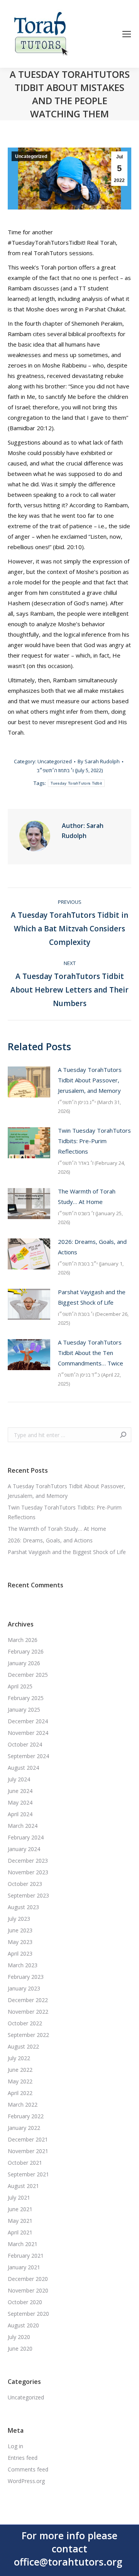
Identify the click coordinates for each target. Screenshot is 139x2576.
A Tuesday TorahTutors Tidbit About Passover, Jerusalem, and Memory (90, 1080)
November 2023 (28, 1872)
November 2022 (28, 2012)
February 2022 (26, 2116)
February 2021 (26, 2256)
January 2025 (24, 1710)
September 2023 (28, 1895)
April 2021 (20, 2232)
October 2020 (25, 2302)
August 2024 (23, 1768)
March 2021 (23, 2244)
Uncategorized (31, 156)
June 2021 (20, 2209)
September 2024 (28, 1756)
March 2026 (23, 1640)
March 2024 (23, 1826)
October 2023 (25, 1884)
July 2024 (19, 1779)
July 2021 (19, 2197)
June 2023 (20, 1930)
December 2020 (28, 2279)
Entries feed (23, 2458)
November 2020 (28, 2290)
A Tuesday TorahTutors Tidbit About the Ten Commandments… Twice (91, 1353)
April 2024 (20, 1814)
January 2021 (24, 2267)
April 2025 (20, 1686)
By (99, 761)
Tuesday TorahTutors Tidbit (76, 783)
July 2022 (19, 2058)
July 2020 (19, 2337)
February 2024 (26, 1837)
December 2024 (28, 1721)
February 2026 (26, 1651)
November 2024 (28, 1733)
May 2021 (20, 2221)
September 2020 (28, 2314)
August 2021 (23, 2186)
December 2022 (28, 2000)
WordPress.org (26, 2481)
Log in (15, 2446)
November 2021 (28, 2151)
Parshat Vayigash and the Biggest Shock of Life (92, 1297)
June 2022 (20, 2070)
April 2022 (20, 2093)
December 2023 (28, 1861)
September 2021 (28, 2174)
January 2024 (24, 1849)
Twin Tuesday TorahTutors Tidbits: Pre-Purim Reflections (94, 1141)
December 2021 (28, 2139)
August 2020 (23, 2325)
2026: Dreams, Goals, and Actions (92, 1247)
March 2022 (23, 2105)
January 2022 (24, 2128)
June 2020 (20, 2348)
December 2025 (28, 1675)
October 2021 (25, 2163)
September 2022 (28, 2035)
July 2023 (19, 1919)
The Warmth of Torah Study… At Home (87, 1196)
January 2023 (24, 1988)
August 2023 (23, 1907)
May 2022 (20, 2081)
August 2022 (23, 2046)
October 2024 (25, 1744)
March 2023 (23, 1965)
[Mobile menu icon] (127, 34)
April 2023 (20, 1953)
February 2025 (26, 1698)
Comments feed (28, 2469)
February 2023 (26, 1977)
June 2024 (20, 1791)
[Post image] (29, 1082)
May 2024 (20, 1802)
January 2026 (24, 1663)
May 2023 (20, 1942)
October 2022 (25, 2023)
